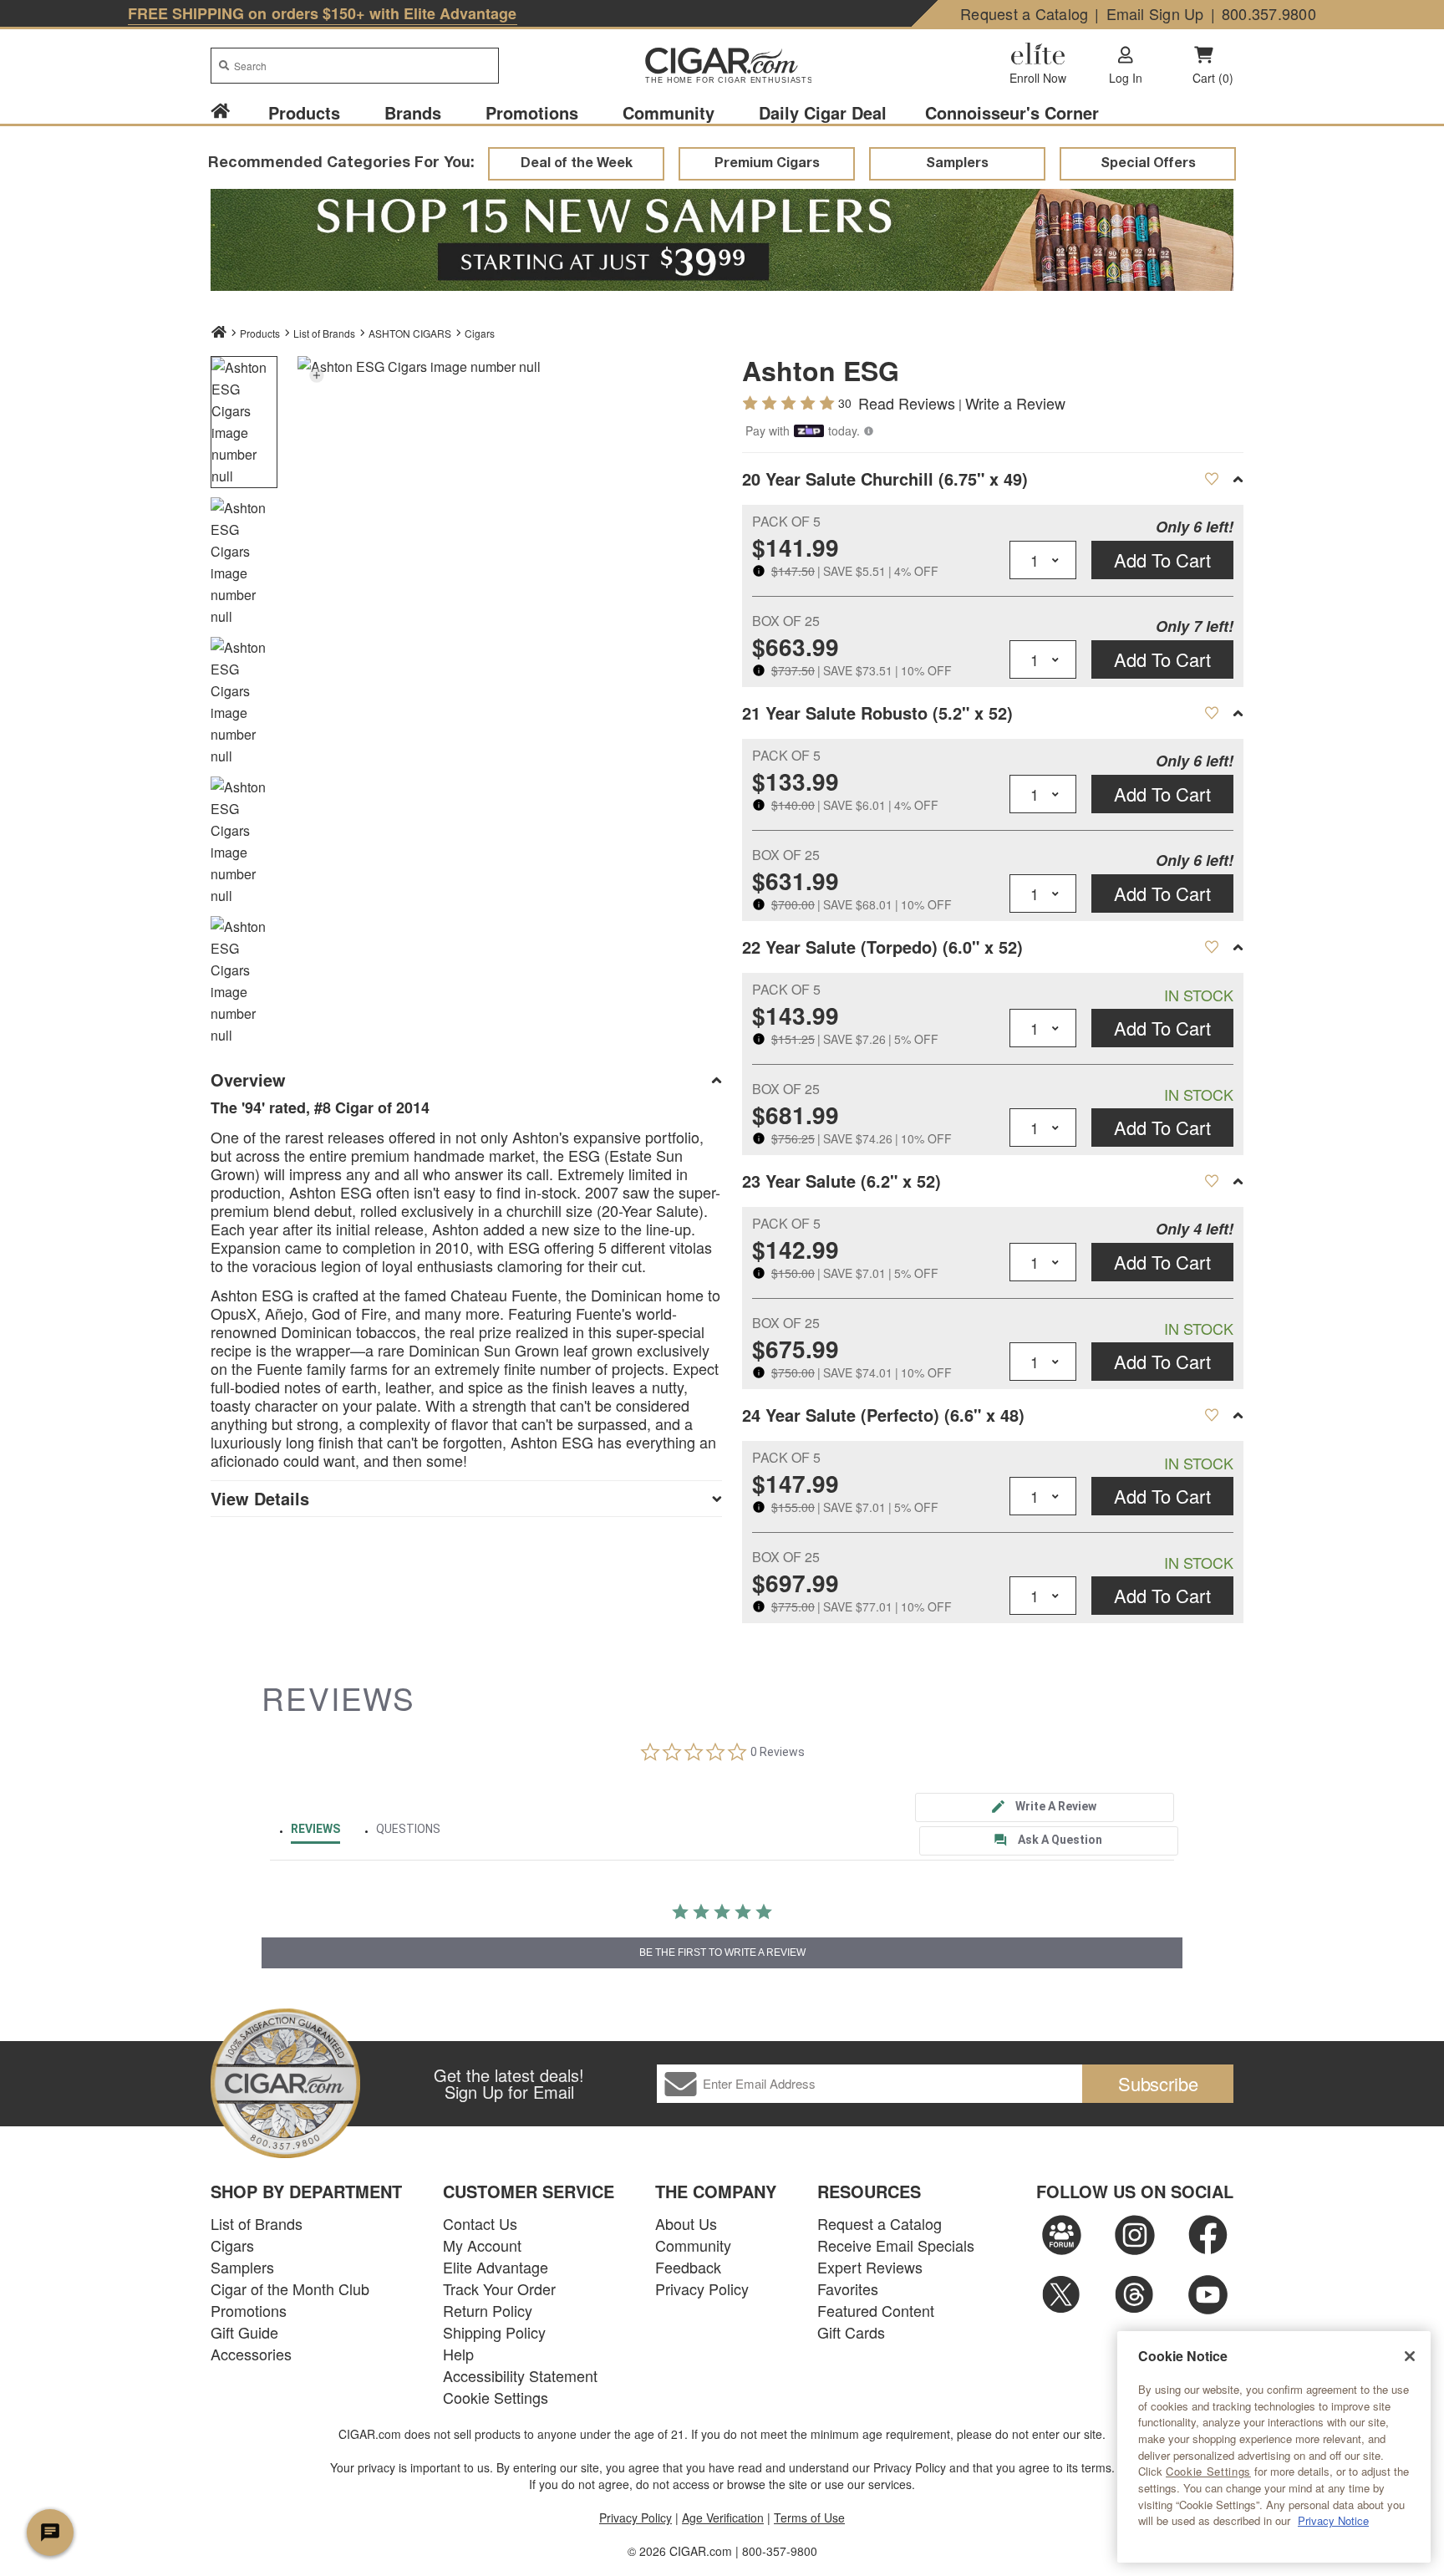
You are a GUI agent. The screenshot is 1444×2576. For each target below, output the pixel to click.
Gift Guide (244, 2332)
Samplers (242, 2267)
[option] (244, 422)
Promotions (249, 2310)
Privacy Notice (1333, 2520)
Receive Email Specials (896, 2245)
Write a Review (1015, 403)
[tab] (1045, 1807)
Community (693, 2245)
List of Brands (257, 2223)
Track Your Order (499, 2288)
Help (458, 2354)
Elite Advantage (496, 2267)
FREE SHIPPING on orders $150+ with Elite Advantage (323, 13)
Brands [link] (413, 112)
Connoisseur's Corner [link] (1012, 112)
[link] (220, 112)
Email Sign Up (1155, 13)
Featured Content (876, 2310)
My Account (482, 2245)
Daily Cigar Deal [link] (823, 112)
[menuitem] (230, 112)
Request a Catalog (1024, 13)
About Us (686, 2223)
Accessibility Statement (520, 2375)
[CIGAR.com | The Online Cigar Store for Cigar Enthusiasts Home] (722, 67)
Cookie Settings (1208, 2472)
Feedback (688, 2267)
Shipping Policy (494, 2332)
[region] (1274, 2447)
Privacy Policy (702, 2288)
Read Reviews (907, 403)
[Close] (1410, 2356)
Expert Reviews (870, 2267)
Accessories (251, 2354)
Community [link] (669, 112)
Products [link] (304, 112)
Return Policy (488, 2310)
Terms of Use (809, 2517)
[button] (316, 375)
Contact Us (480, 2223)
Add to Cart (1162, 560)
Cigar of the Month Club (290, 2288)
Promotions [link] (532, 112)
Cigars (480, 333)
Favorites (848, 2288)
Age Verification (723, 2517)
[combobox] (355, 66)
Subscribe (1158, 2083)
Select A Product (1211, 479)
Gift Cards (851, 2332)
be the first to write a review (722, 1952)
